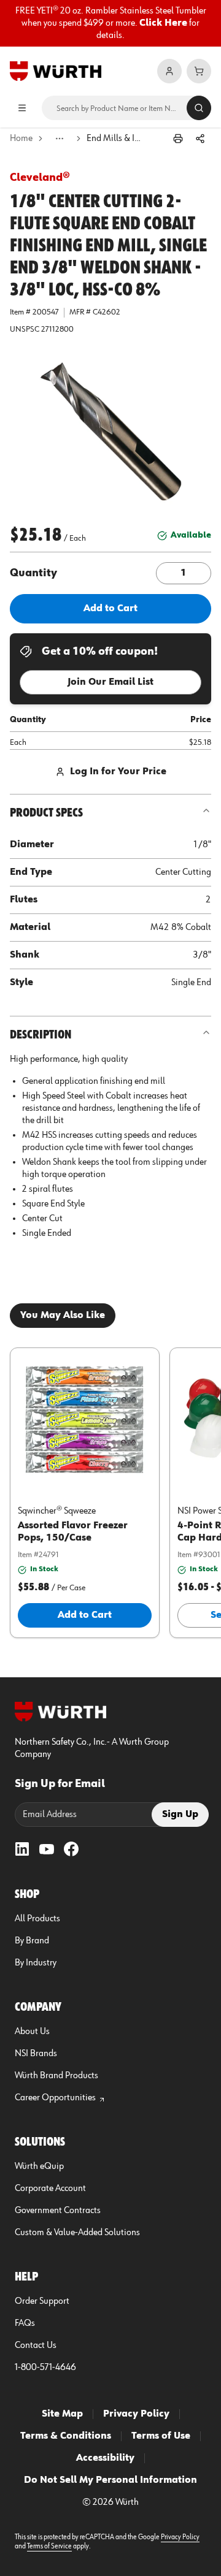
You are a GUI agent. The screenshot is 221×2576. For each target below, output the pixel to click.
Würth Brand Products (56, 2076)
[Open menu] (22, 108)
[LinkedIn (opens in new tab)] (22, 1849)
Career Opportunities (55, 2098)
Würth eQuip (39, 2166)
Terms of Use (161, 2436)
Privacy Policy (136, 2414)
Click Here (163, 23)
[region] (110, 23)
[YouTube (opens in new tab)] (47, 1849)
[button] (110, 430)
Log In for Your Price (118, 772)
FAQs (25, 2323)
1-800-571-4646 (45, 2368)
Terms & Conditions (66, 2436)
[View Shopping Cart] (199, 71)
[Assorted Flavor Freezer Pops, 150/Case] (85, 1419)
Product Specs (46, 813)
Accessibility (105, 2458)
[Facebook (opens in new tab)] (71, 1849)
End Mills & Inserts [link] (114, 139)
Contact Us (36, 2345)
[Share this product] (200, 139)
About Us (32, 2032)
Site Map (62, 2414)
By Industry (36, 1963)
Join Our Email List (110, 682)
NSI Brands (36, 2054)
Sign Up (180, 1815)
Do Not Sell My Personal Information (110, 2480)
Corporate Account (50, 2189)
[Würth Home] (56, 71)
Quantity (33, 573)
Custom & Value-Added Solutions (77, 2233)
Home (21, 139)
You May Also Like (63, 1316)
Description (41, 1035)
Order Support (42, 2301)
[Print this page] (178, 139)
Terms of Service (49, 2547)
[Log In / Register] (169, 71)
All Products (37, 1919)
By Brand (32, 1941)
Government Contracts (58, 2211)
